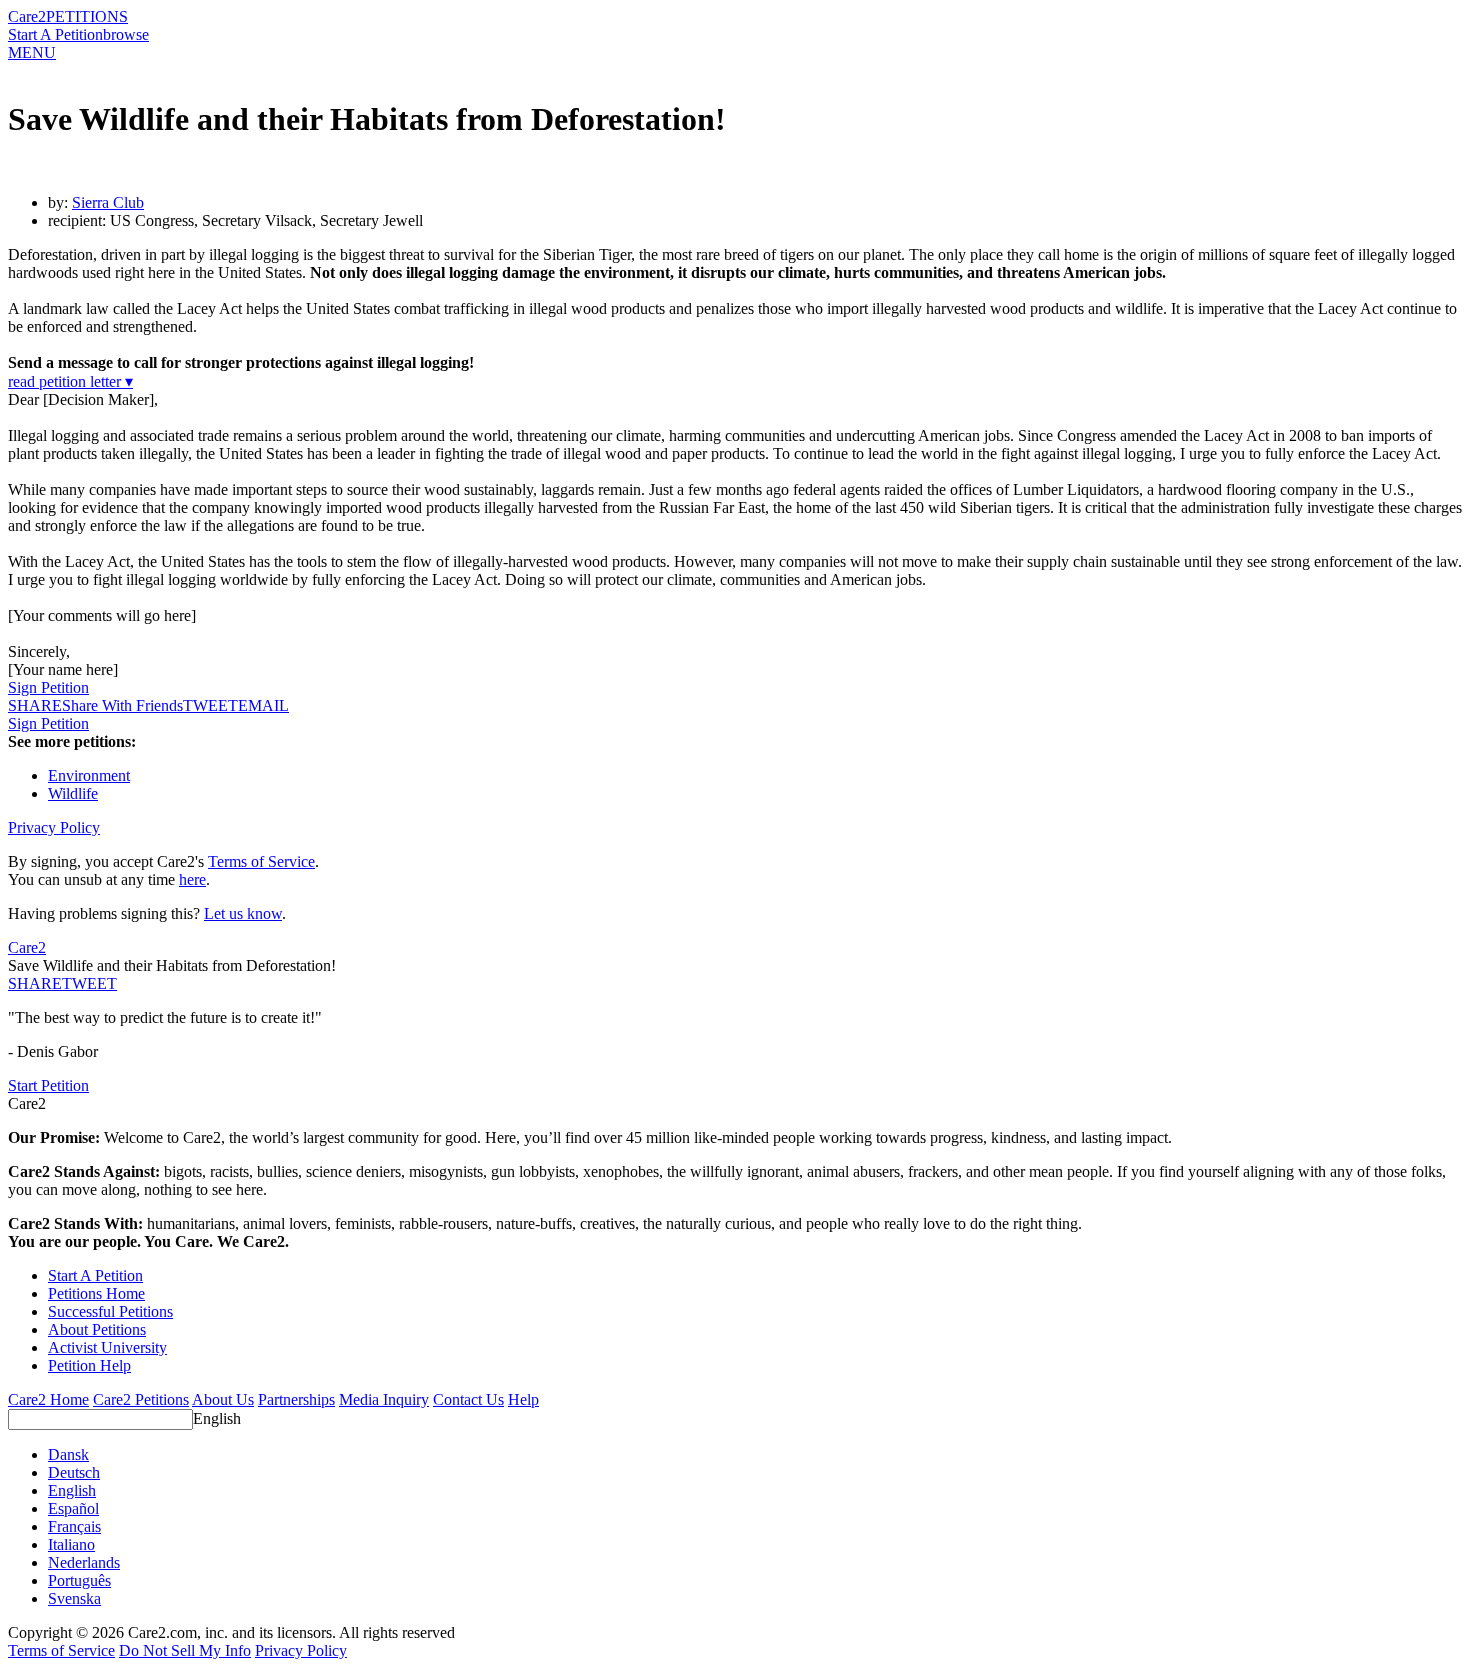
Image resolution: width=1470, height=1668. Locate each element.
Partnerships (296, 1399)
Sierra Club (108, 202)
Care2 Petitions (141, 1399)
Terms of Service (261, 861)
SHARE (35, 983)
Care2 (27, 16)
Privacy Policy (54, 827)
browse (126, 34)
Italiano (71, 1544)
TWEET (210, 705)
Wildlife (73, 793)
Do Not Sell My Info (185, 1650)
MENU (32, 52)
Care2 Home (48, 1399)
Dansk (68, 1454)
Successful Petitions (110, 1311)
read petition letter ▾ (70, 381)
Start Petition (48, 1085)
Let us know (243, 913)
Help (523, 1399)
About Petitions (97, 1329)
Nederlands (84, 1562)
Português (79, 1580)
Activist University (107, 1347)
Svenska (74, 1598)
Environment (89, 775)
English (217, 1418)
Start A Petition (55, 34)
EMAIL (263, 705)
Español (73, 1508)
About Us (223, 1399)
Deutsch (74, 1472)
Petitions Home (96, 1293)
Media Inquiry (384, 1399)
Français (74, 1526)
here (192, 879)
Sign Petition (48, 687)
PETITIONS (87, 16)
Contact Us (468, 1399)
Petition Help (89, 1365)
